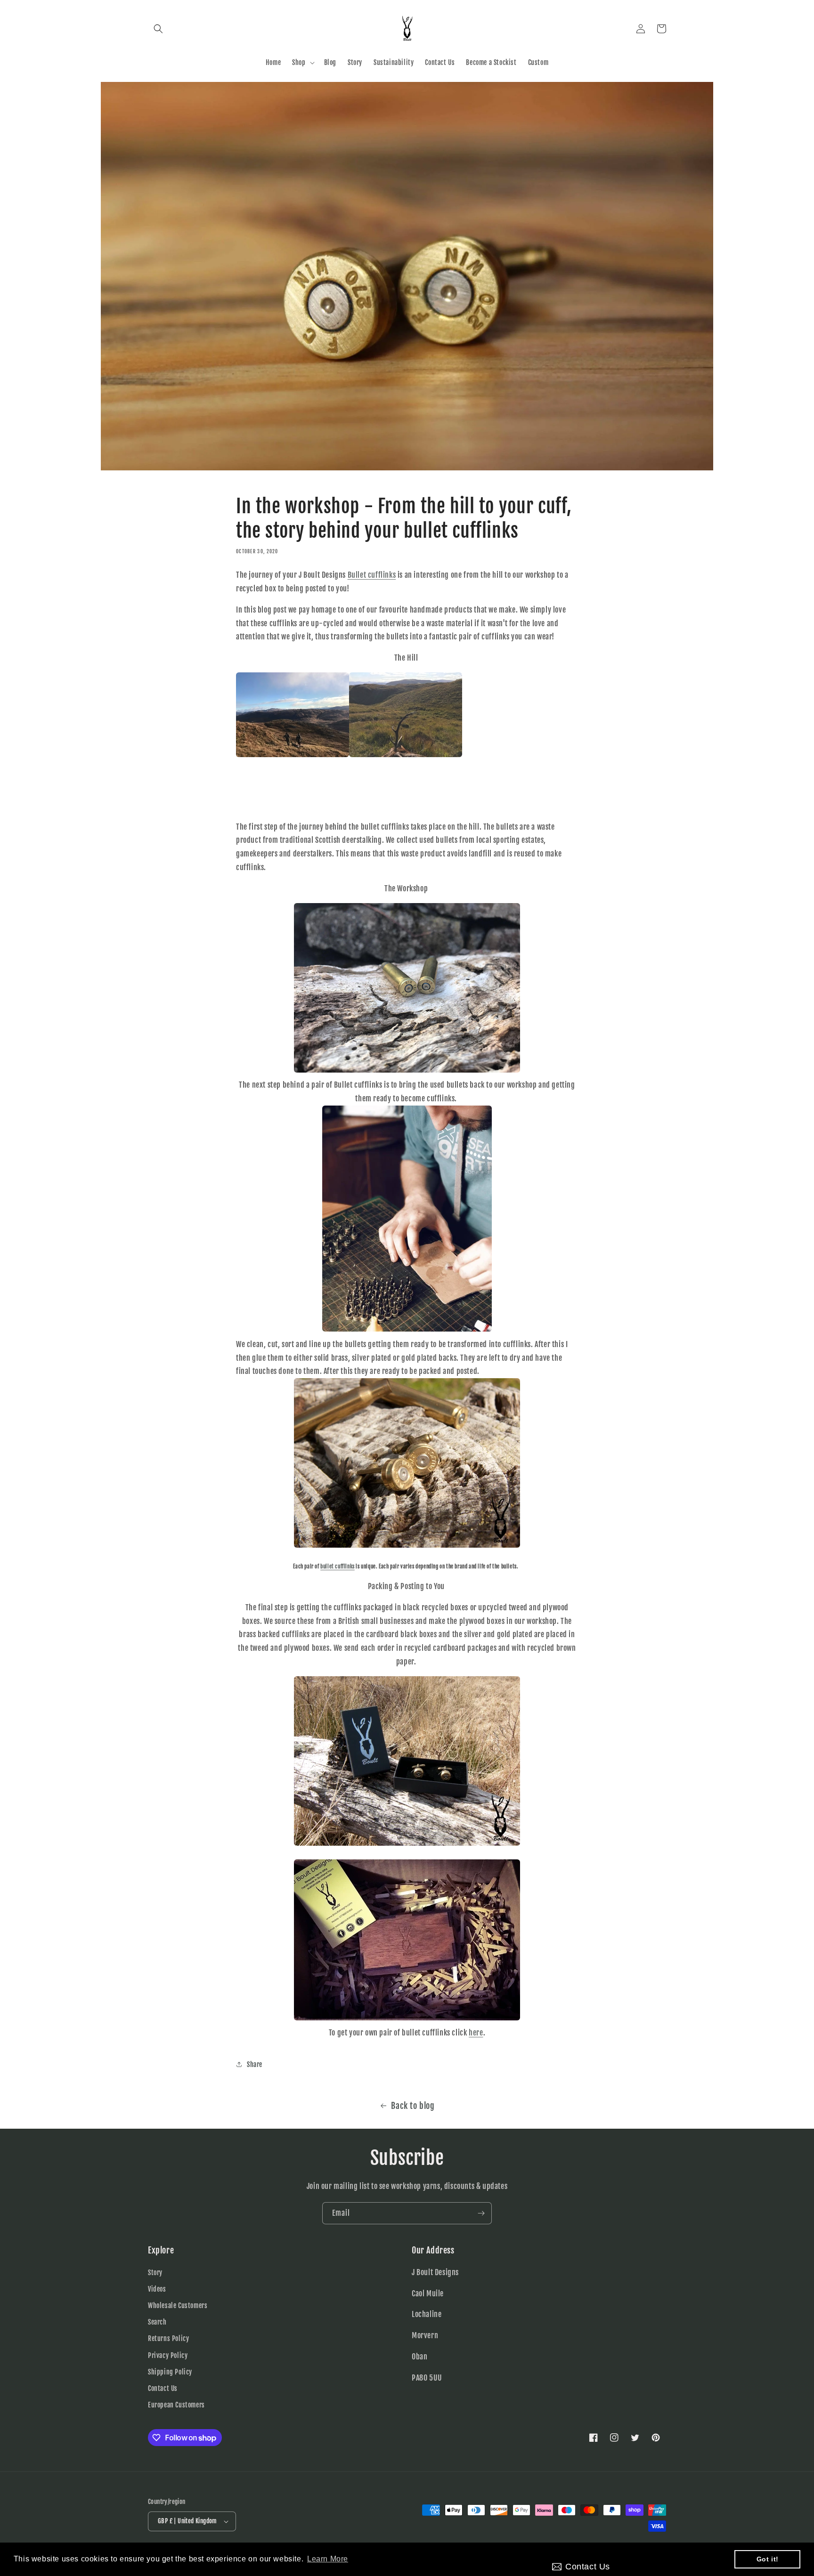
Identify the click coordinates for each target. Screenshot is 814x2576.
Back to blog (413, 2106)
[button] (158, 29)
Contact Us (163, 2388)
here (476, 2033)
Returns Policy (168, 2338)
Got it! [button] (768, 2559)
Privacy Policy (168, 2355)
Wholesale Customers (178, 2305)
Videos (157, 2289)
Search (157, 2322)
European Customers (176, 2405)
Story (155, 2273)
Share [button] (255, 2064)
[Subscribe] (481, 2213)
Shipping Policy (170, 2372)
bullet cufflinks (338, 1567)
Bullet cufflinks (372, 575)
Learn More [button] (328, 2559)
